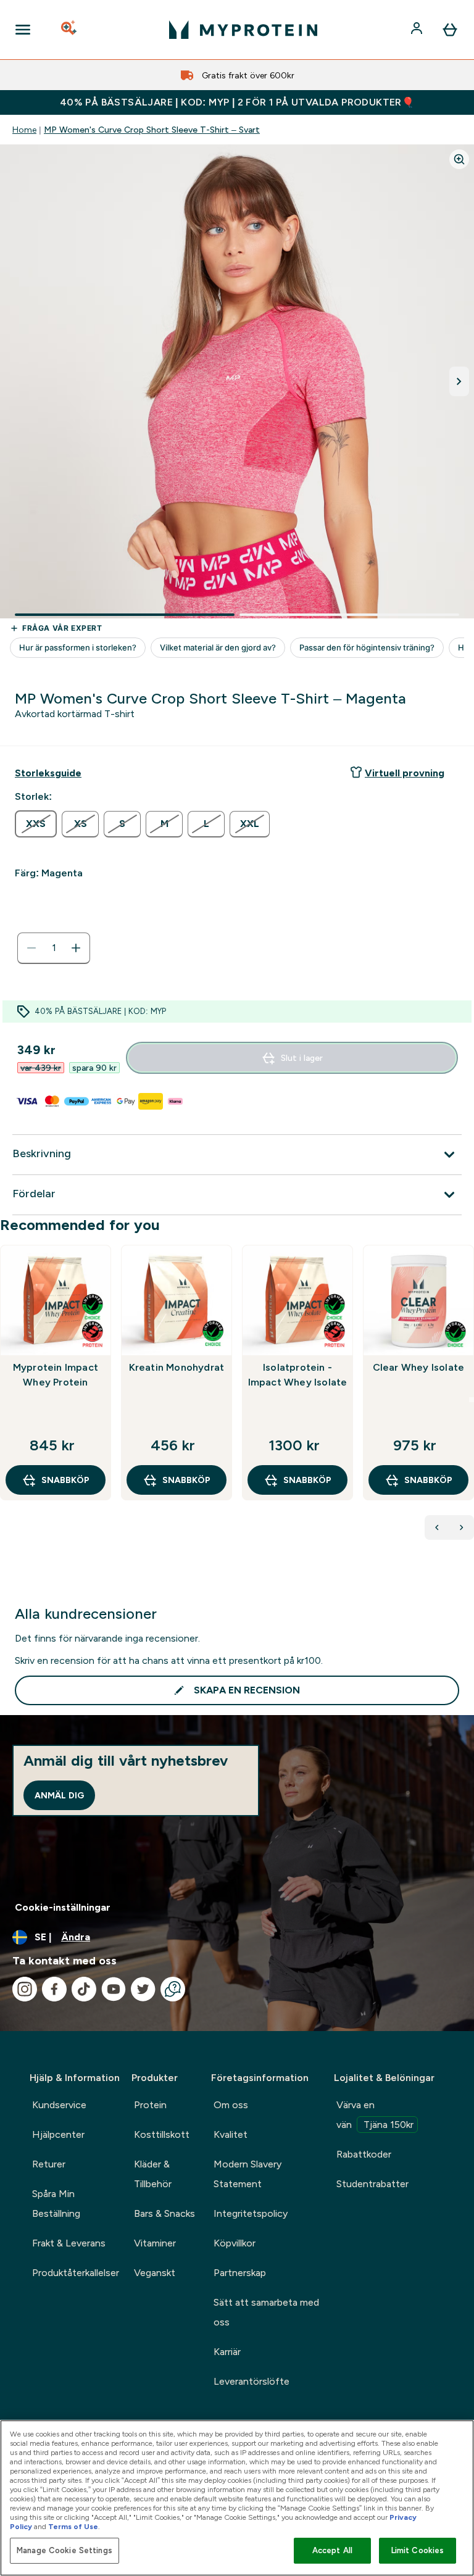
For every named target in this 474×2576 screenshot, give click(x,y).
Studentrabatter (372, 2184)
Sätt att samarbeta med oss (266, 2312)
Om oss (231, 2105)
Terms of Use (73, 2527)
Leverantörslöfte (252, 2381)
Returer (49, 2164)
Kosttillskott (162, 2134)
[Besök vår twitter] (143, 1989)
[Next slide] (472, 1400)
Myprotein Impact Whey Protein (56, 1375)
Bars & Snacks (164, 2213)
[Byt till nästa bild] (459, 381)
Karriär (227, 2352)
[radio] (36, 824)
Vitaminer (155, 2243)
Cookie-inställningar (63, 1907)
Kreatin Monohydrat (177, 1367)
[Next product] (462, 1527)
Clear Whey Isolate (419, 1367)
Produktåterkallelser (76, 2273)
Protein (150, 2105)
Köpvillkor (235, 2243)
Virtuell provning (405, 773)
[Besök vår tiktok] (84, 1989)
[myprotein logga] (243, 30)
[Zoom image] (459, 159)
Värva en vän (375, 2115)
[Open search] (70, 30)
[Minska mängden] (31, 948)
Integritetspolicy (251, 2213)
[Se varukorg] (450, 30)
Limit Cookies (418, 2550)
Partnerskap (240, 2273)
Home (24, 130)
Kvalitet (231, 2134)
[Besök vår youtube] (114, 1989)
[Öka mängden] (76, 948)
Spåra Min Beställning (56, 2204)
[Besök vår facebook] (54, 1989)
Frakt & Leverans (69, 2243)
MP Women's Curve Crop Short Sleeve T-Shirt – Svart (152, 130)
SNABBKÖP (65, 1480)
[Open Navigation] (23, 30)
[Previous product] (437, 1527)
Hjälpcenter (58, 2134)
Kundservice (59, 2105)
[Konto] (418, 30)
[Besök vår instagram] (25, 1989)
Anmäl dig (59, 1795)
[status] (54, 948)
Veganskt (155, 2273)
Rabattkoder (364, 2154)
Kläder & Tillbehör (153, 2174)
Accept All (332, 2550)
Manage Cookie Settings (64, 2550)
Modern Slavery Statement (247, 2174)
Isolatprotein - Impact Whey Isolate (298, 1375)
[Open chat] (173, 1989)
